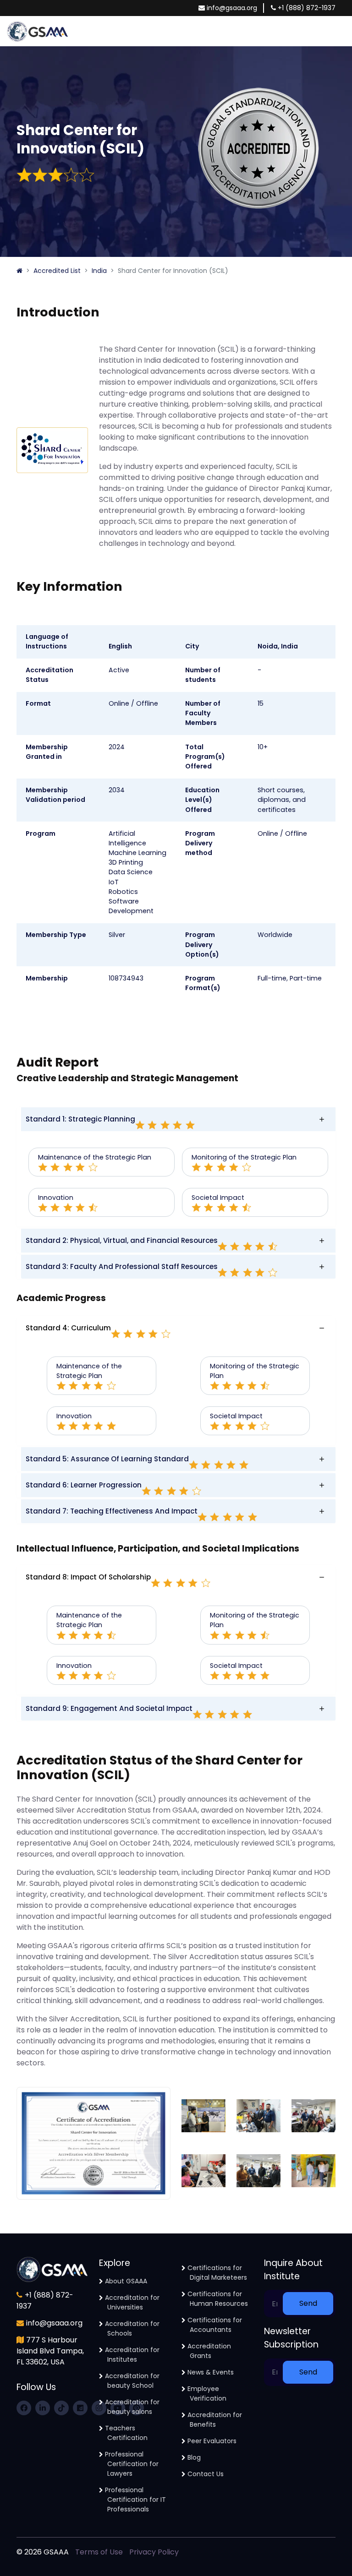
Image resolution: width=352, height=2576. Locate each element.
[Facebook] (24, 2408)
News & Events (211, 2372)
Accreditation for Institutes (132, 2355)
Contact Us (206, 2474)
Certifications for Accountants (215, 2325)
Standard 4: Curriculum (68, 1328)
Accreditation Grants (209, 2351)
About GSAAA (126, 2281)
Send (308, 2303)
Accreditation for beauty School (132, 2381)
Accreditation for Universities (132, 2302)
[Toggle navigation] (341, 31)
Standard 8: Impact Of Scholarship (88, 1577)
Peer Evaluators (212, 2441)
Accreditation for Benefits (215, 2420)
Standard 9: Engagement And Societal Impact (109, 1708)
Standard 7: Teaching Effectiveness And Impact (112, 1511)
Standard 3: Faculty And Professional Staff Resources (122, 1266)
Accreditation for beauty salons (132, 2407)
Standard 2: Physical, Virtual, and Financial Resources (122, 1240)
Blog (194, 2457)
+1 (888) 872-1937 (307, 8)
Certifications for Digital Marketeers (217, 2273)
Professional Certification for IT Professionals (135, 2500)
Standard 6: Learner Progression (84, 1485)
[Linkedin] (43, 2408)
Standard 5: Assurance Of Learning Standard (107, 1459)
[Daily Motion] (80, 2408)
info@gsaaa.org (232, 8)
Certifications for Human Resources (218, 2299)
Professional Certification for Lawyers (132, 2464)
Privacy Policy (154, 2552)
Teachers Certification (126, 2433)
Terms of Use (99, 2552)
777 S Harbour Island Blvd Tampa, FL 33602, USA (50, 2351)
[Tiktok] (61, 2408)
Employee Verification (207, 2394)
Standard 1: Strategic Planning (80, 1119)
